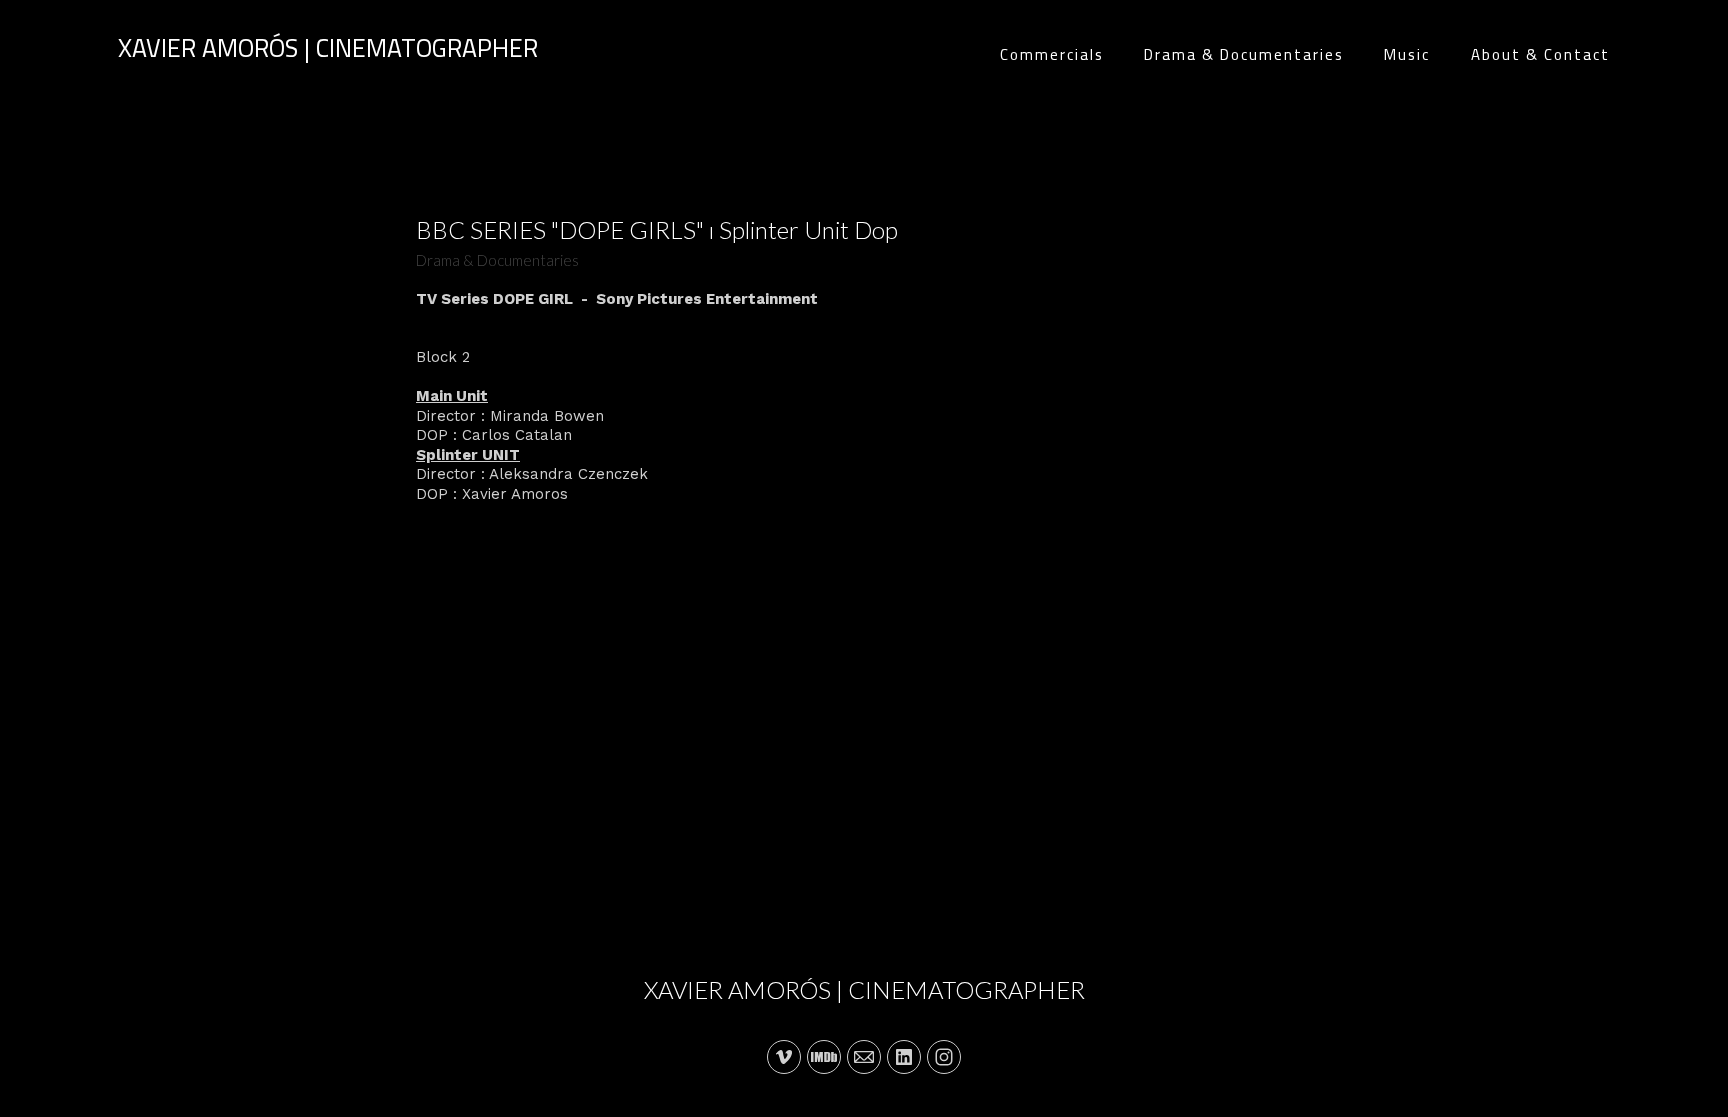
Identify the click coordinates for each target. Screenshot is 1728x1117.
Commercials (1052, 54)
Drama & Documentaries (1244, 54)
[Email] (864, 1057)
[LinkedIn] (904, 1057)
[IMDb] (824, 1057)
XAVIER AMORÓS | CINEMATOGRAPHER (864, 989)
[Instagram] (944, 1057)
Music (1407, 54)
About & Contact (1540, 54)
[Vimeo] (784, 1057)
